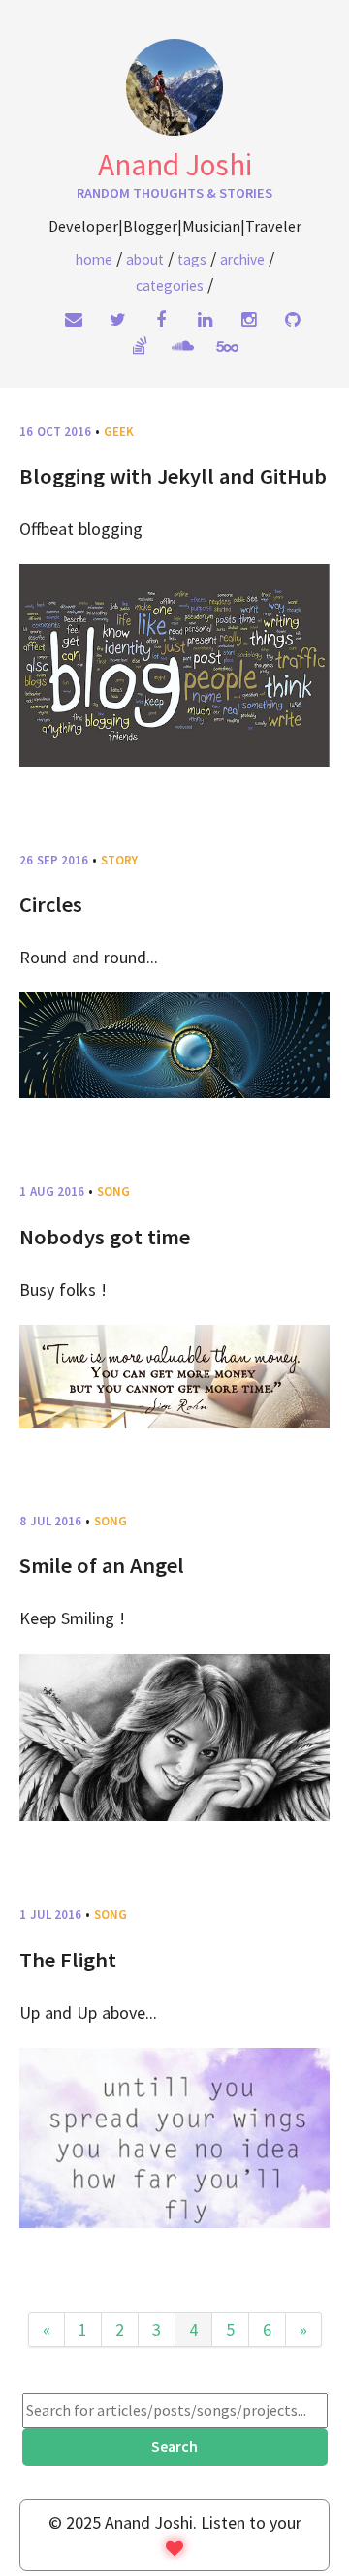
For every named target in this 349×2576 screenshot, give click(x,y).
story (119, 860)
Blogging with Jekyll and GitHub (173, 476)
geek (119, 432)
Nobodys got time (105, 1237)
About (145, 259)
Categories (170, 285)
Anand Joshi (175, 165)
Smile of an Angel (102, 1565)
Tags (192, 259)
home (94, 259)
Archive (242, 259)
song (113, 1192)
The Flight (68, 1960)
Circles (51, 904)
